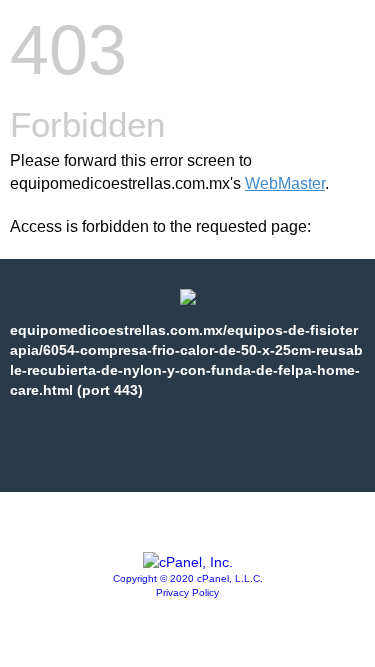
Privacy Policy (187, 592)
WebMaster (285, 183)
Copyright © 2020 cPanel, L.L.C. (188, 578)
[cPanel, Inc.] (188, 562)
